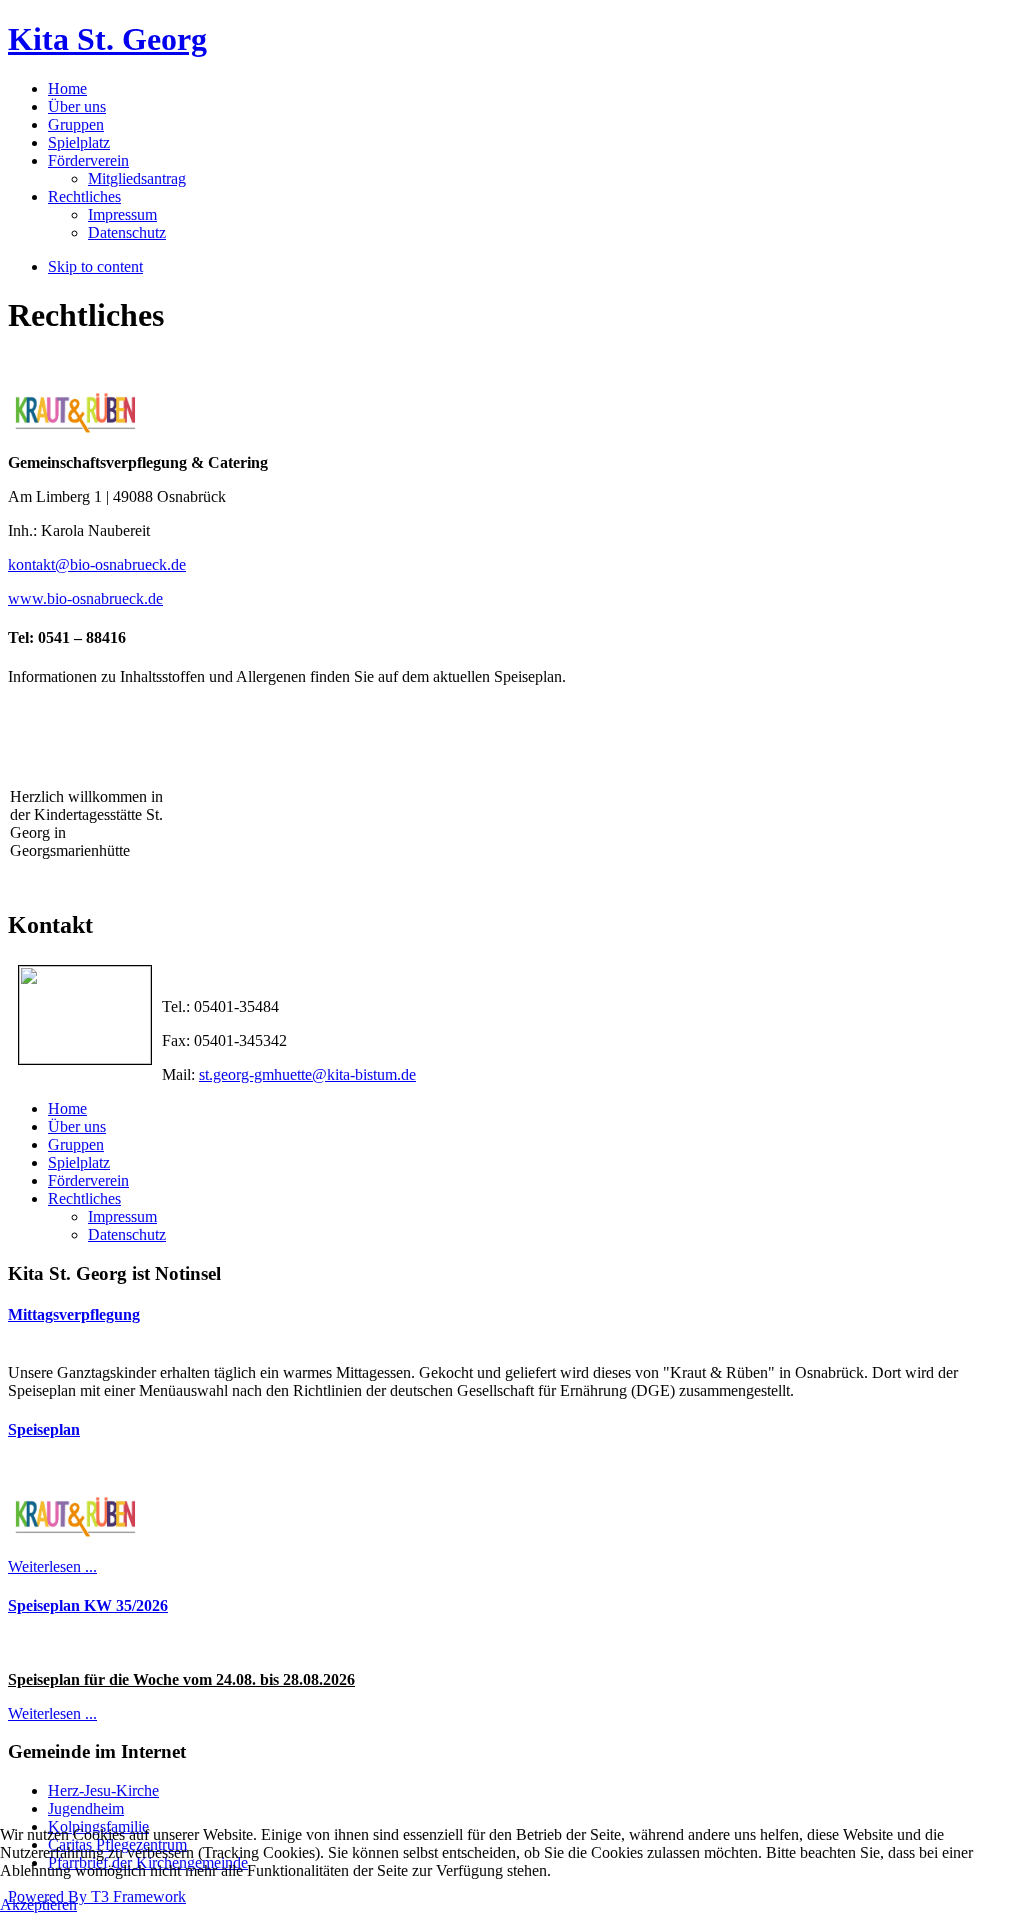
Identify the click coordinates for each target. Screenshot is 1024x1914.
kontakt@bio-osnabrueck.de (97, 564)
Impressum (122, 1216)
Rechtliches (84, 1198)
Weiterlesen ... (52, 1566)
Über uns (77, 1126)
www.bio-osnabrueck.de (85, 598)
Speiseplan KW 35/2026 (88, 1605)
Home (67, 1108)
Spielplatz (79, 1162)
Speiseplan (44, 1429)
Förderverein (88, 1180)
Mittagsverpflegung (74, 1314)
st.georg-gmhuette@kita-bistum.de (307, 1074)
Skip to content (95, 266)
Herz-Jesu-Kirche (103, 1790)
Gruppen (76, 1144)
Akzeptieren (38, 1904)
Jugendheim (86, 1808)
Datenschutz (127, 1234)
